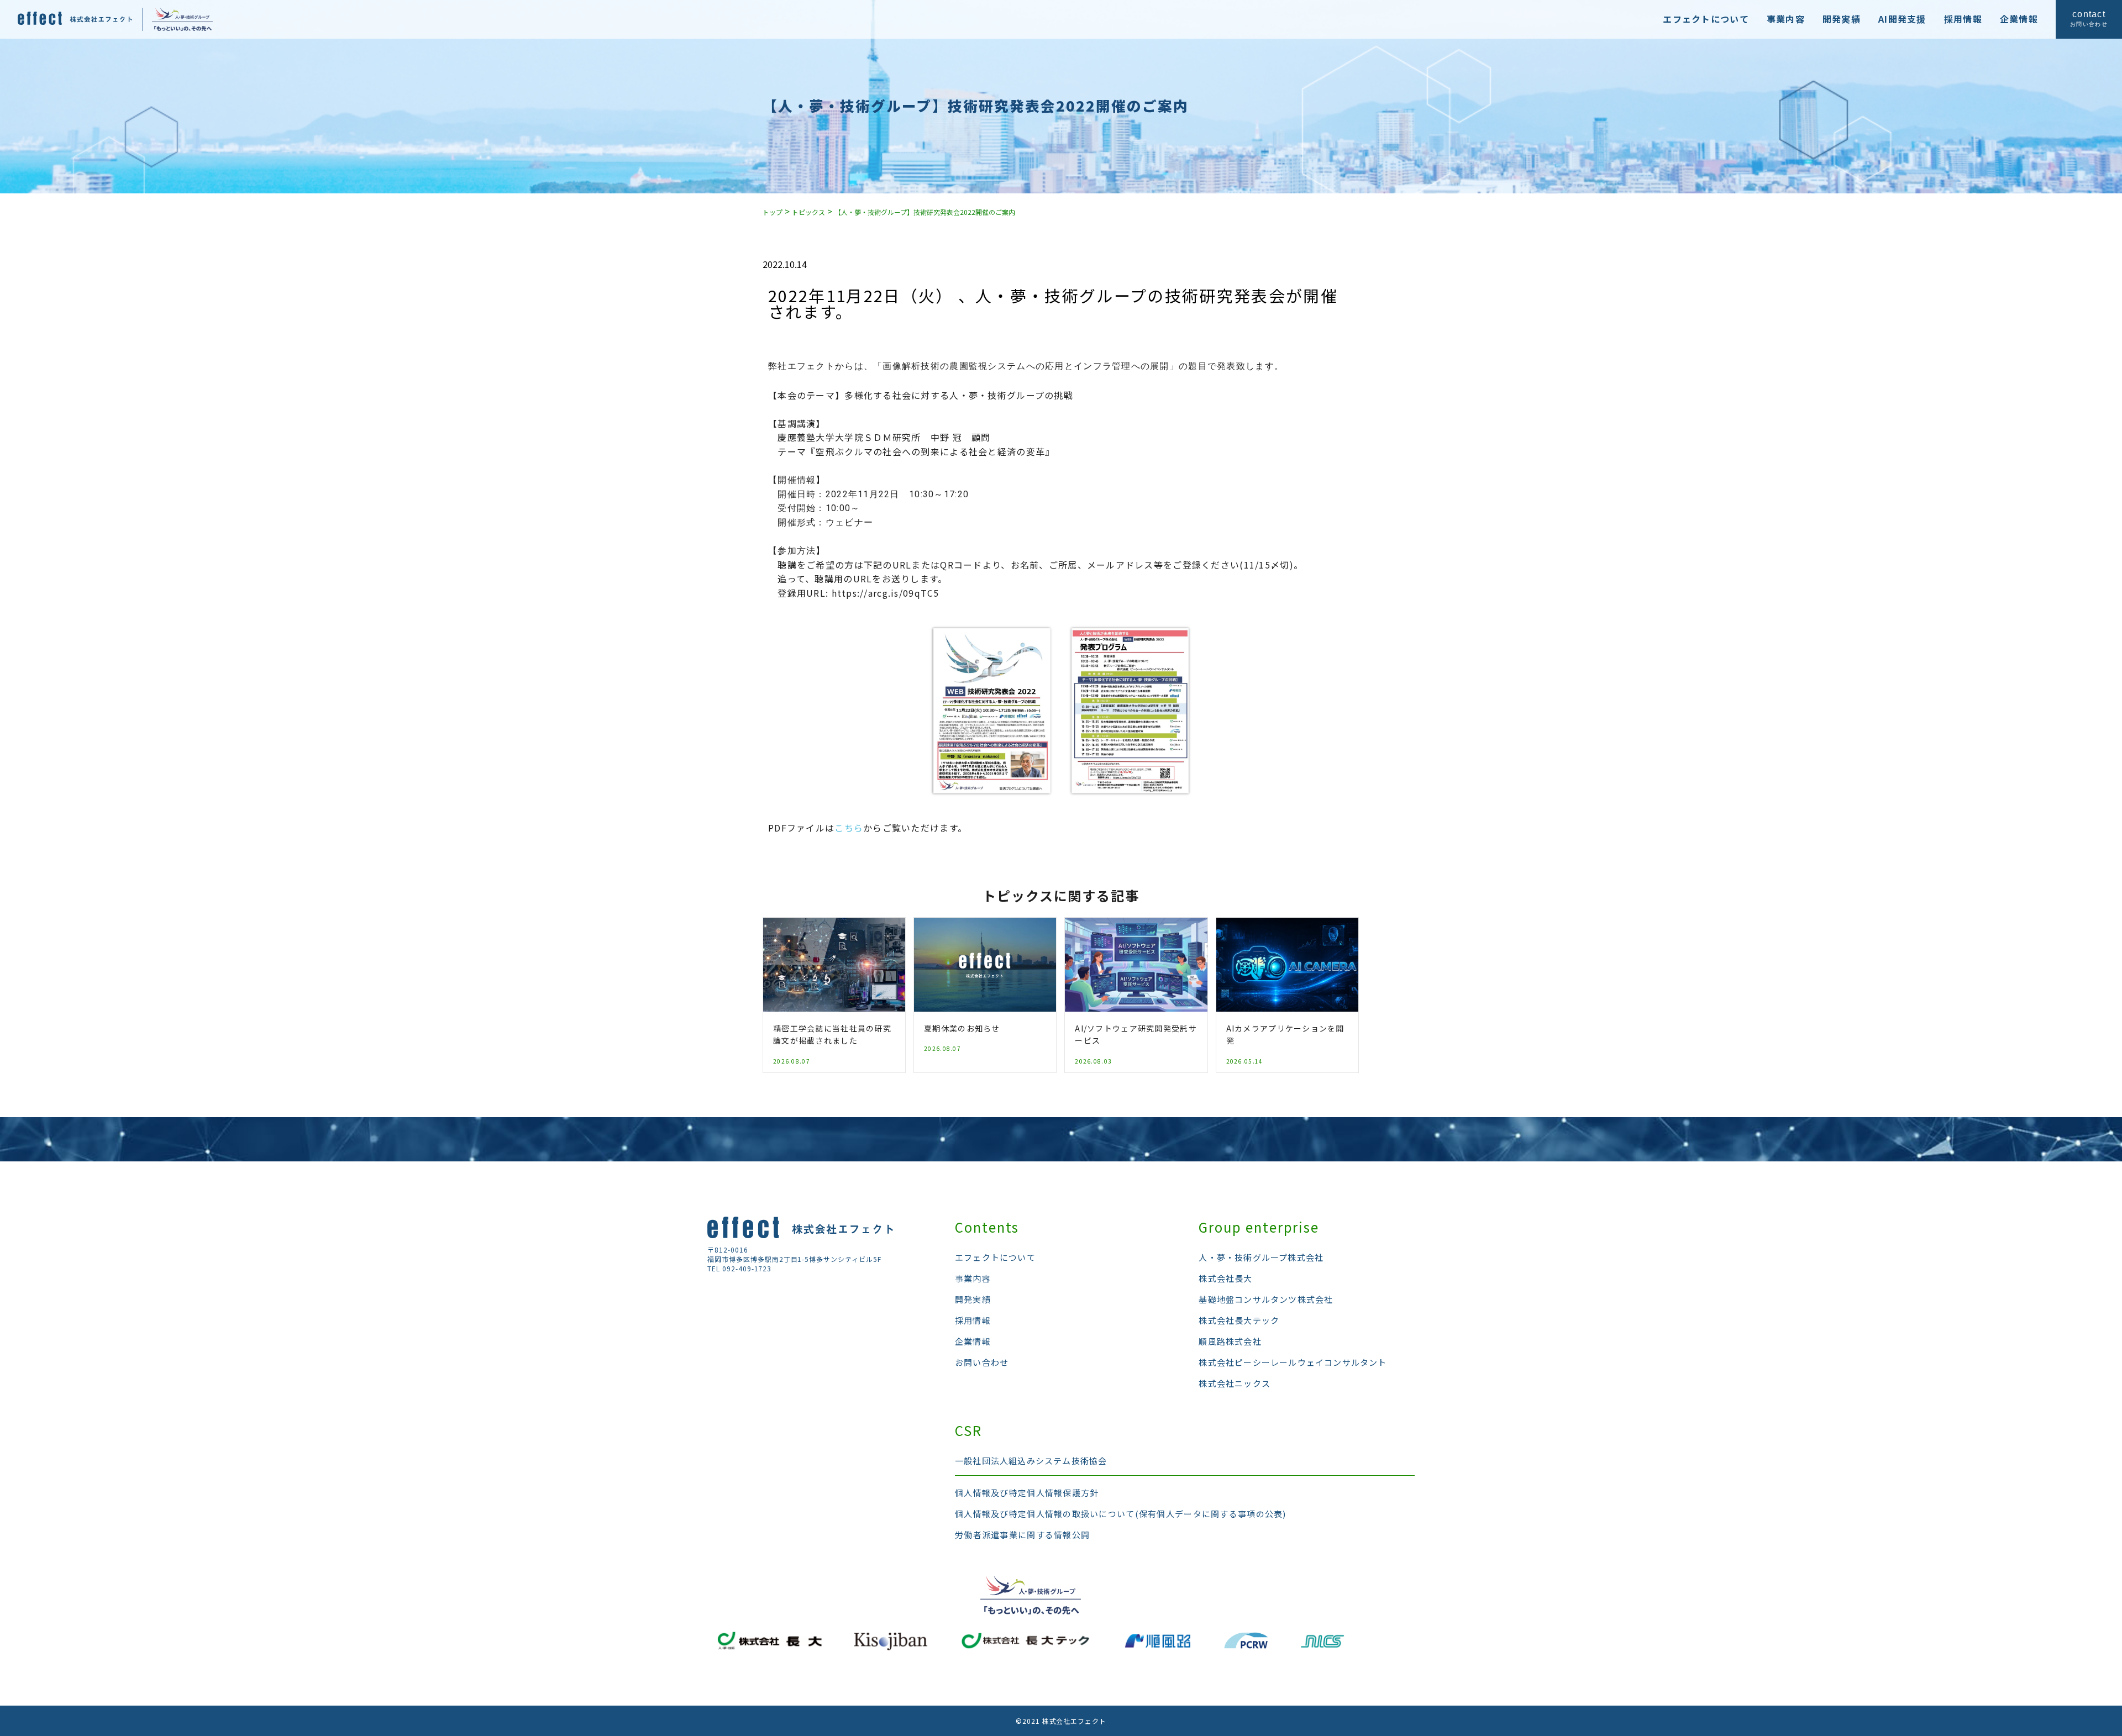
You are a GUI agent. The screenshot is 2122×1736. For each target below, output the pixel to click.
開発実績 (1842, 19)
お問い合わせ (982, 1362)
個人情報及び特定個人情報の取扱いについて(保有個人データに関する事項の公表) (1121, 1514)
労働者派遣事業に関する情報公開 (1022, 1535)
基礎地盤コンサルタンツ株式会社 (1266, 1299)
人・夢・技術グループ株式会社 (1261, 1257)
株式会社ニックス (1235, 1383)
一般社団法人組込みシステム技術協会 (1031, 1461)
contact (2089, 19)
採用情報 (1963, 19)
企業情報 (2019, 19)
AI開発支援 (1902, 19)
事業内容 (1786, 19)
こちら (849, 828)
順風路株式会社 (1230, 1341)
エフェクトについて (1706, 19)
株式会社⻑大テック (1239, 1320)
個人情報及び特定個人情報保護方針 (1027, 1493)
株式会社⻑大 (1225, 1278)
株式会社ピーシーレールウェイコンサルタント (1293, 1362)
